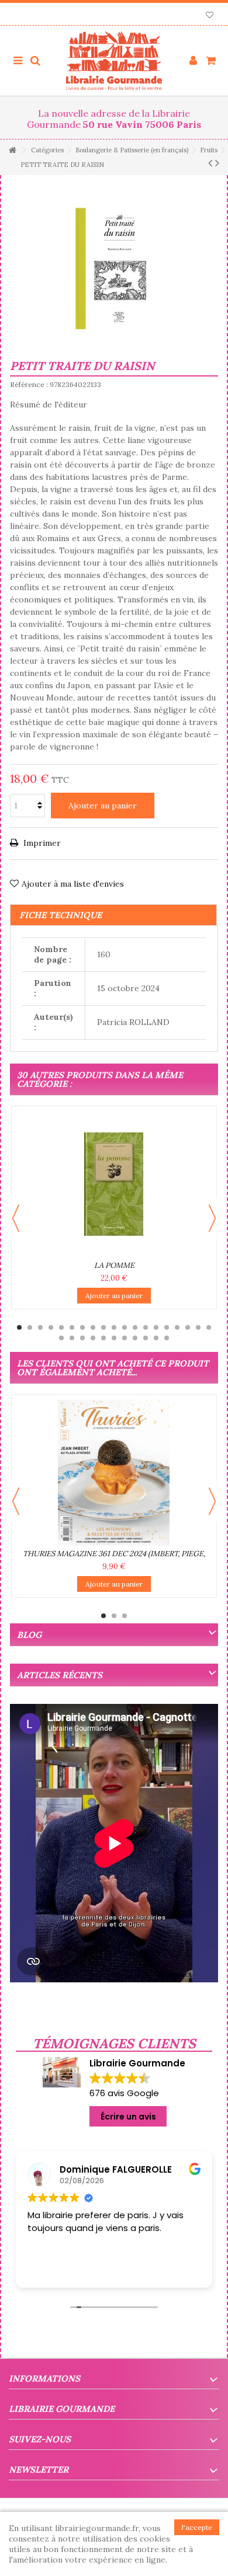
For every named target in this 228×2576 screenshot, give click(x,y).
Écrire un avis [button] (128, 2117)
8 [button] (93, 1327)
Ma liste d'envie (210, 16)
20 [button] (61, 1338)
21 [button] (72, 1338)
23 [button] (93, 1338)
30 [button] (167, 1338)
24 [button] (103, 1338)
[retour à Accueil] (12, 150)
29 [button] (156, 1338)
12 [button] (135, 1327)
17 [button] (188, 1327)
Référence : (29, 384)
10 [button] (114, 1327)
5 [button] (61, 1327)
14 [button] (156, 1327)
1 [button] (19, 1327)
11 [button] (125, 1327)
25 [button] (114, 1338)
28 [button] (146, 1338)
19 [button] (209, 1327)
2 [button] (30, 1327)
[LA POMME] (114, 1184)
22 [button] (82, 1338)
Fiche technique (61, 915)
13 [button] (146, 1327)
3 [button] (40, 1327)
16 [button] (177, 1327)
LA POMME (114, 1265)
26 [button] (125, 1338)
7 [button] (82, 1327)
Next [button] (212, 1218)
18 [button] (198, 1327)
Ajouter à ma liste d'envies (73, 884)
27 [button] (135, 1338)
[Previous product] (210, 163)
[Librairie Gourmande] (114, 61)
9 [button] (103, 1327)
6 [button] (72, 1327)
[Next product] (217, 163)
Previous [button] (16, 1218)
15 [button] (167, 1327)
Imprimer (41, 843)
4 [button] (51, 1327)
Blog (29, 1635)
